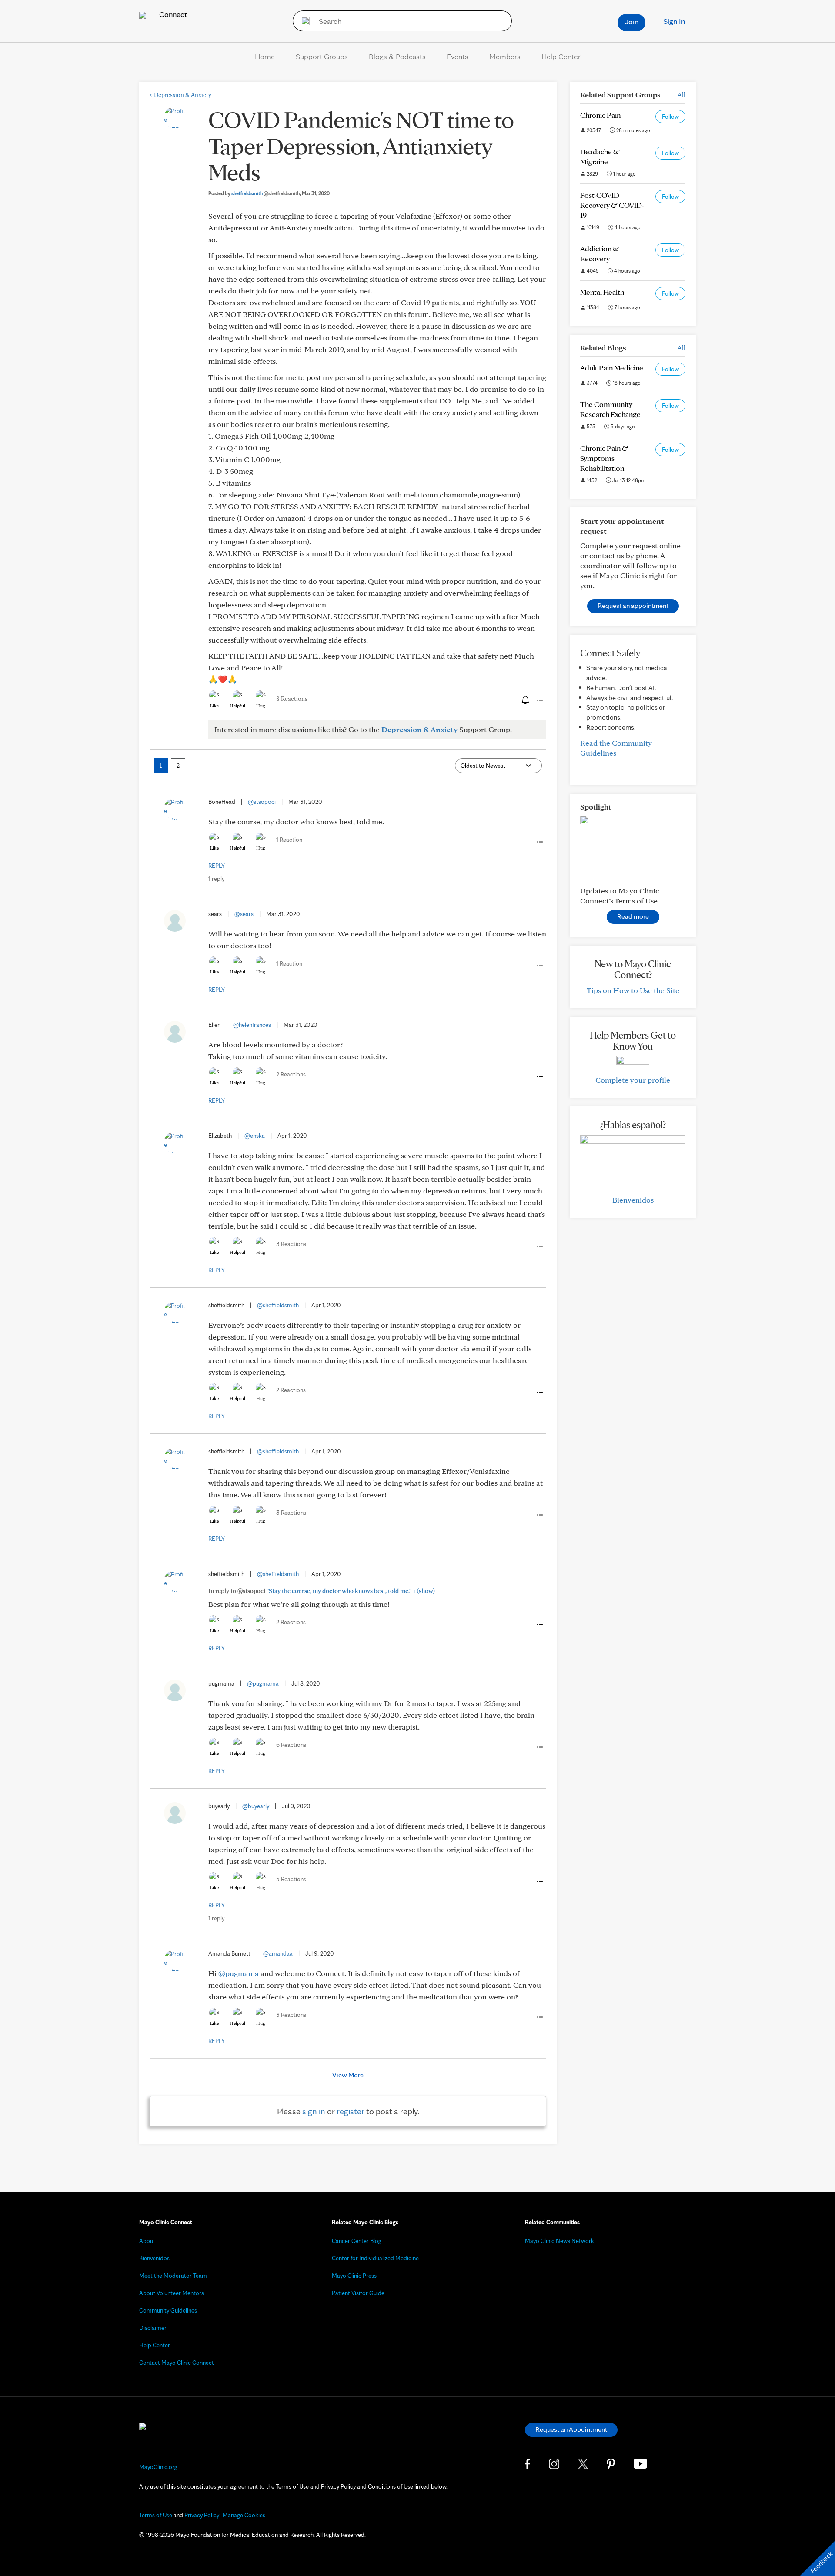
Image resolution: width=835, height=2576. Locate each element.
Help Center (561, 56)
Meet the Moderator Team (173, 2276)
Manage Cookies (244, 2515)
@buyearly (256, 1806)
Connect (172, 14)
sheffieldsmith (266, 193)
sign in (314, 2111)
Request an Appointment (571, 2429)
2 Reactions (291, 1074)
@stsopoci (262, 802)
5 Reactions (291, 1879)
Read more (633, 916)
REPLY (217, 866)
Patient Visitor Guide (358, 2293)
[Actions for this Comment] (539, 842)
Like (214, 706)
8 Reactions (292, 699)
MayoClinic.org (158, 2467)
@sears (244, 914)
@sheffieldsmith (278, 1305)
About (147, 2241)
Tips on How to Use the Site (633, 990)
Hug (261, 706)
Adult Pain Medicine (612, 368)
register (351, 2111)
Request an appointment (633, 605)
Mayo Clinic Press (354, 2276)
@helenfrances (252, 1025)
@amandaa (278, 1953)
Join (632, 22)
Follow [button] (670, 117)
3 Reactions (291, 1244)
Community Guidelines (168, 2310)
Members (505, 56)
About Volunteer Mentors (172, 2293)
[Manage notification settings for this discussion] (524, 700)
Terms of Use (156, 2515)
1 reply (216, 879)
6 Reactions (291, 1745)
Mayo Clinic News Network (559, 2241)
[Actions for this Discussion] (539, 700)
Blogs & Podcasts (397, 56)
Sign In (674, 21)
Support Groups (322, 56)
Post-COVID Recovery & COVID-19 (612, 205)
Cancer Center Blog (357, 2241)
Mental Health (602, 292)
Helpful (237, 706)
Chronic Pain (600, 115)
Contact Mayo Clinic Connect (177, 2363)
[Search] (302, 21)
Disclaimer (153, 2328)
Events (458, 56)
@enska (255, 1136)
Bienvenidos (633, 1200)
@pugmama (263, 1683)
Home (265, 56)
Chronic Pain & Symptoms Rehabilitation (604, 458)
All (681, 95)
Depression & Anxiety (180, 95)
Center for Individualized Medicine (375, 2258)
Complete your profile (633, 1080)
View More (348, 2075)
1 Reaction (289, 840)
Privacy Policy (202, 2515)
